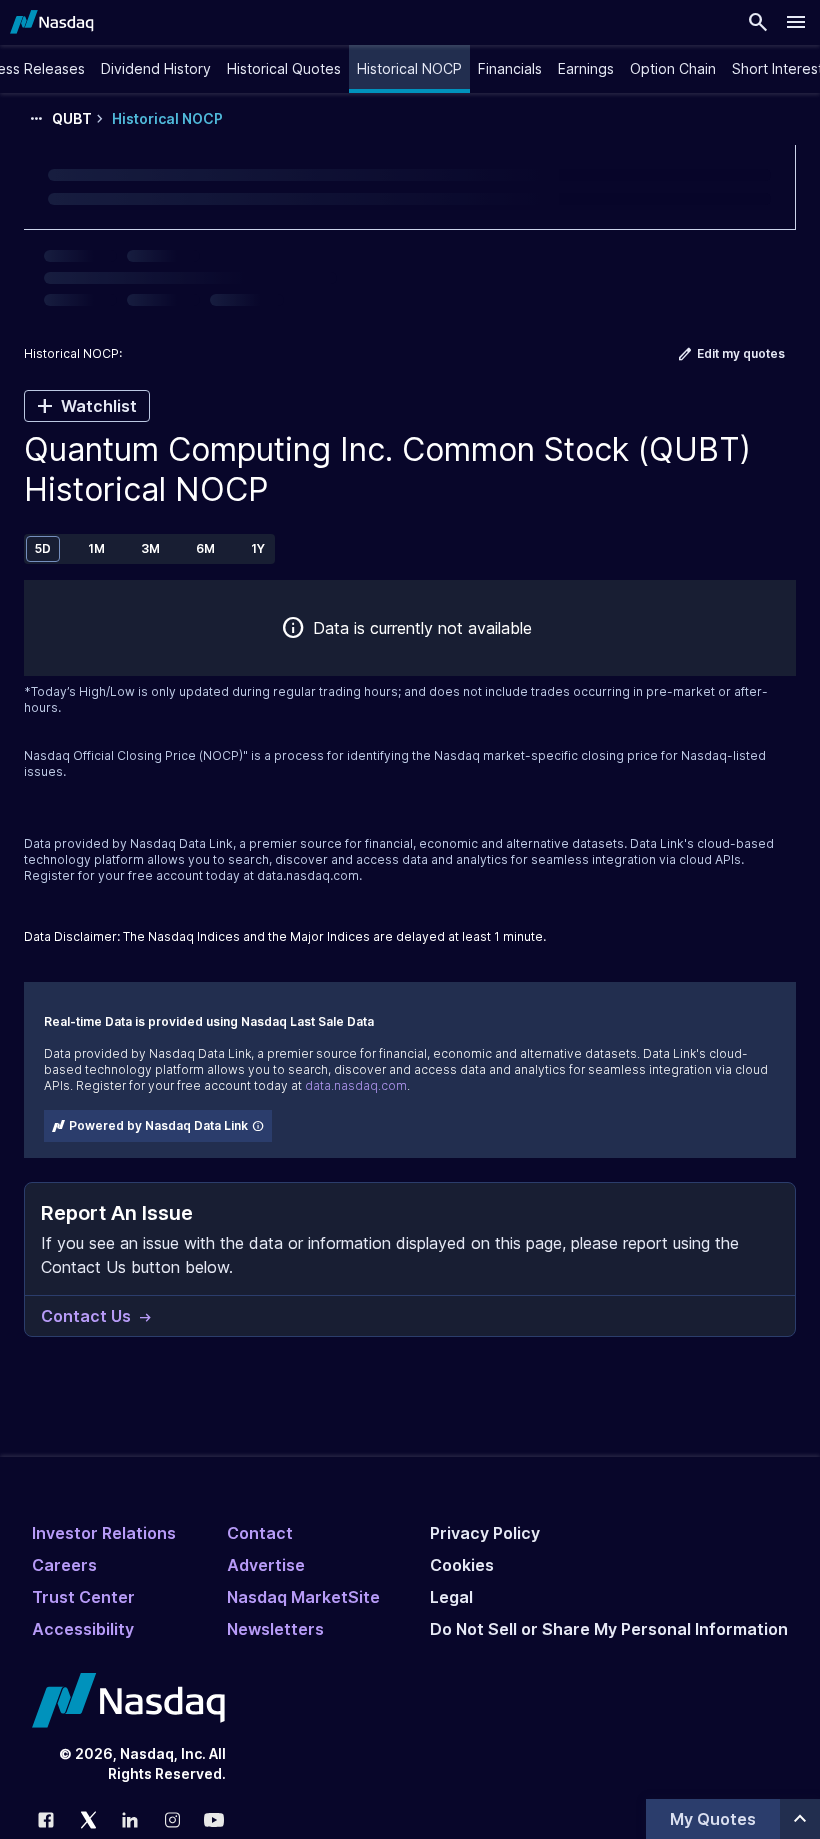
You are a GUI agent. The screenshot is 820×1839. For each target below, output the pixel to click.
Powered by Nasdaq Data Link (158, 1125)
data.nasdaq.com (308, 875)
